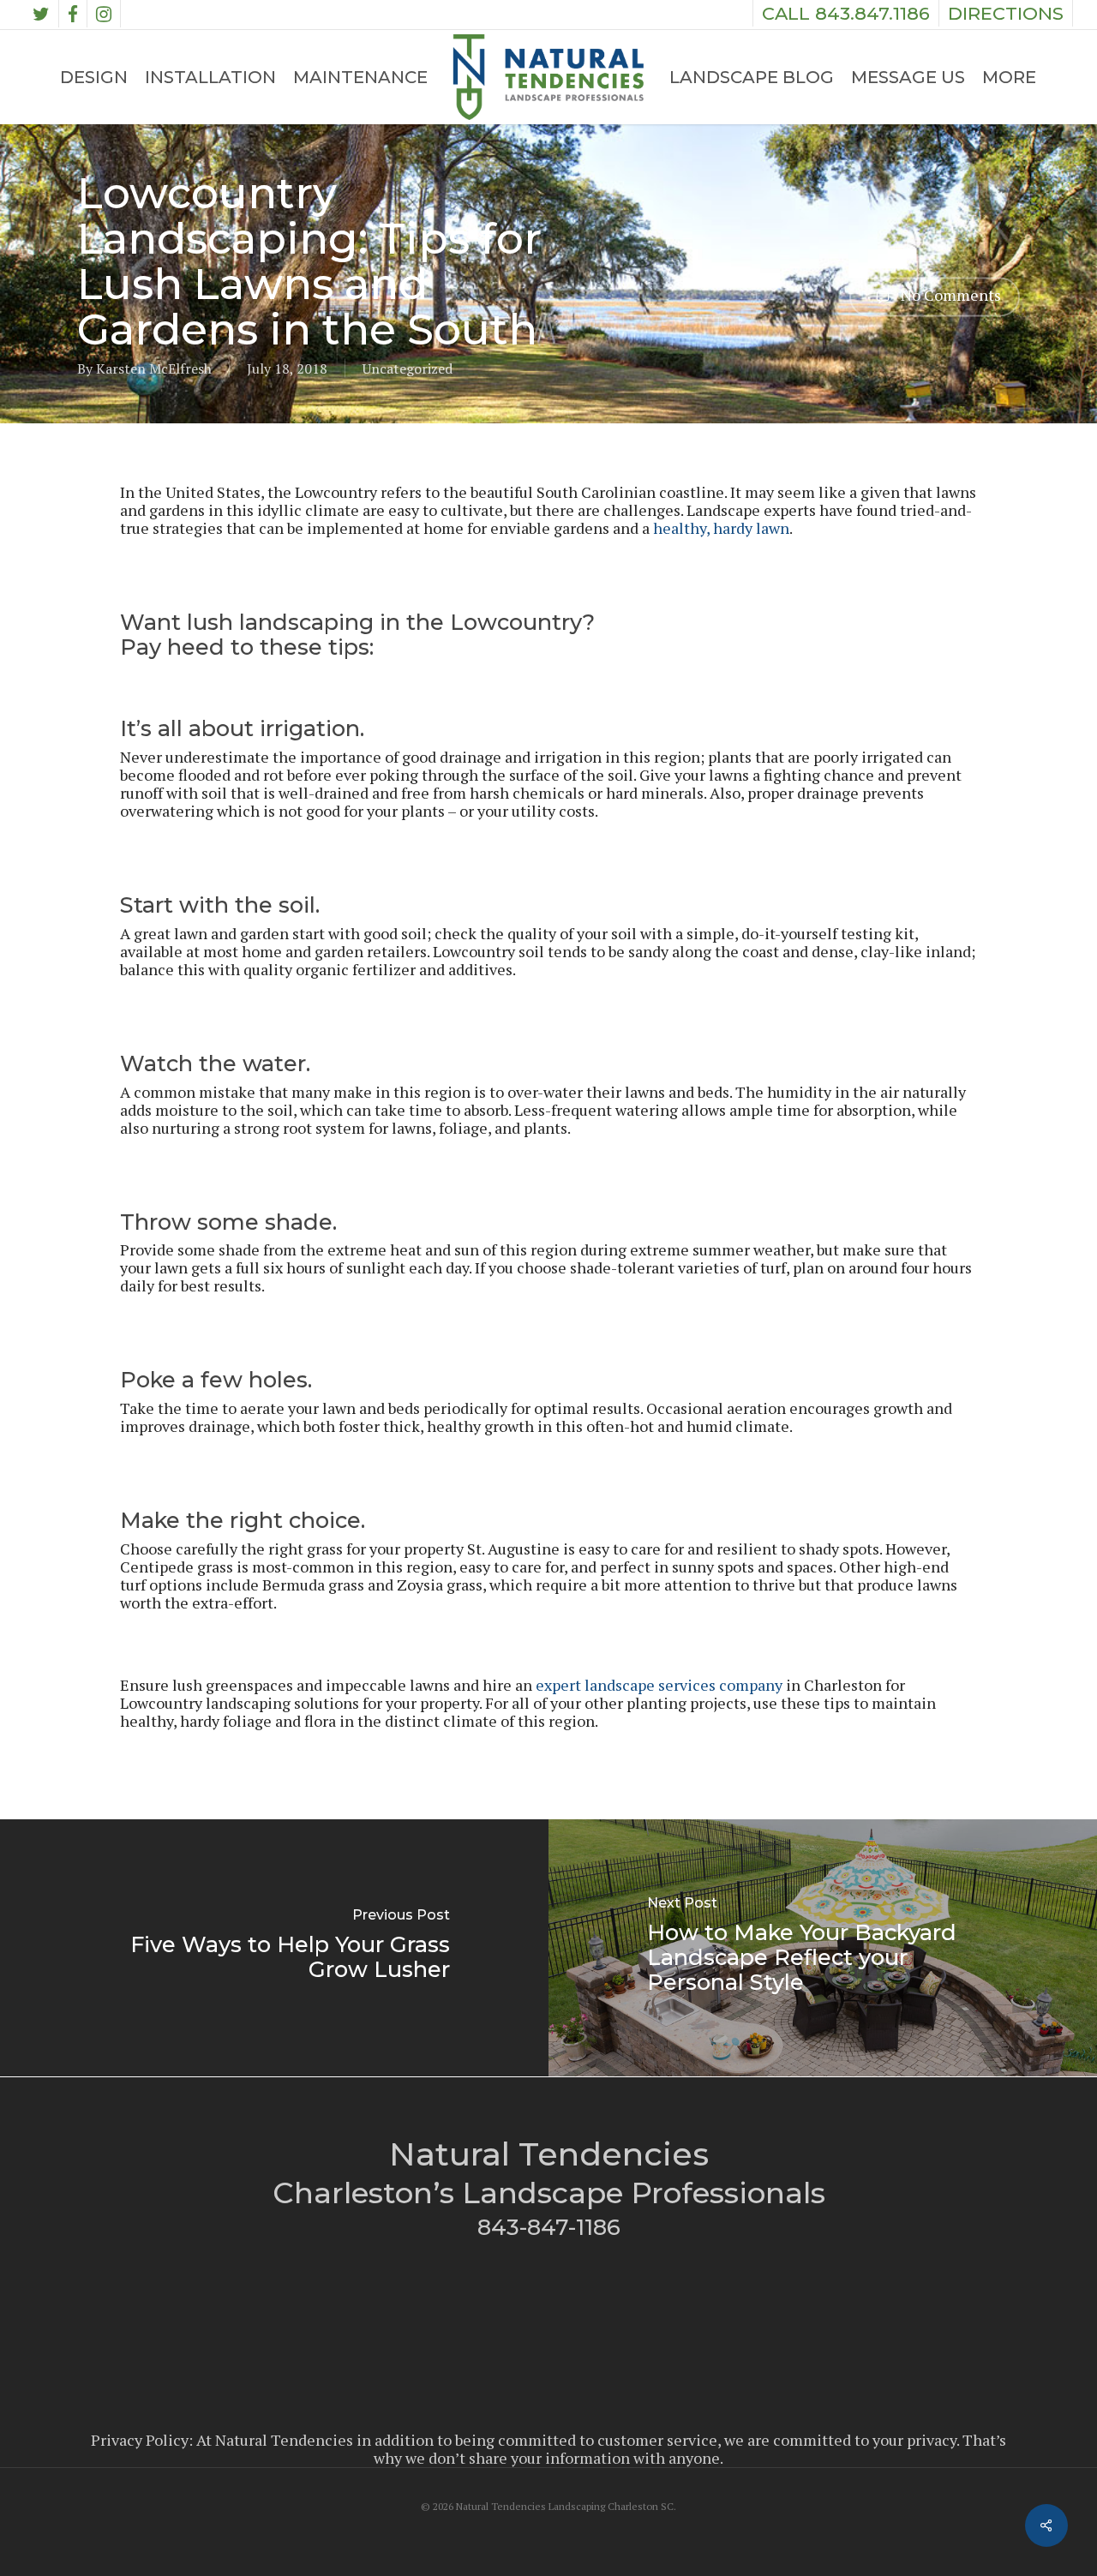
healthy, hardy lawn (721, 528)
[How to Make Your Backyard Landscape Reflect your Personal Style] (823, 1948)
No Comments (949, 295)
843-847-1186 (549, 2227)
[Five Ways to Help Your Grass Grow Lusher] (274, 1948)
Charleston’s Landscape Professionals (549, 2193)
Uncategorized (408, 368)
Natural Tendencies (549, 2154)
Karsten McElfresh (154, 368)
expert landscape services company (659, 1685)
